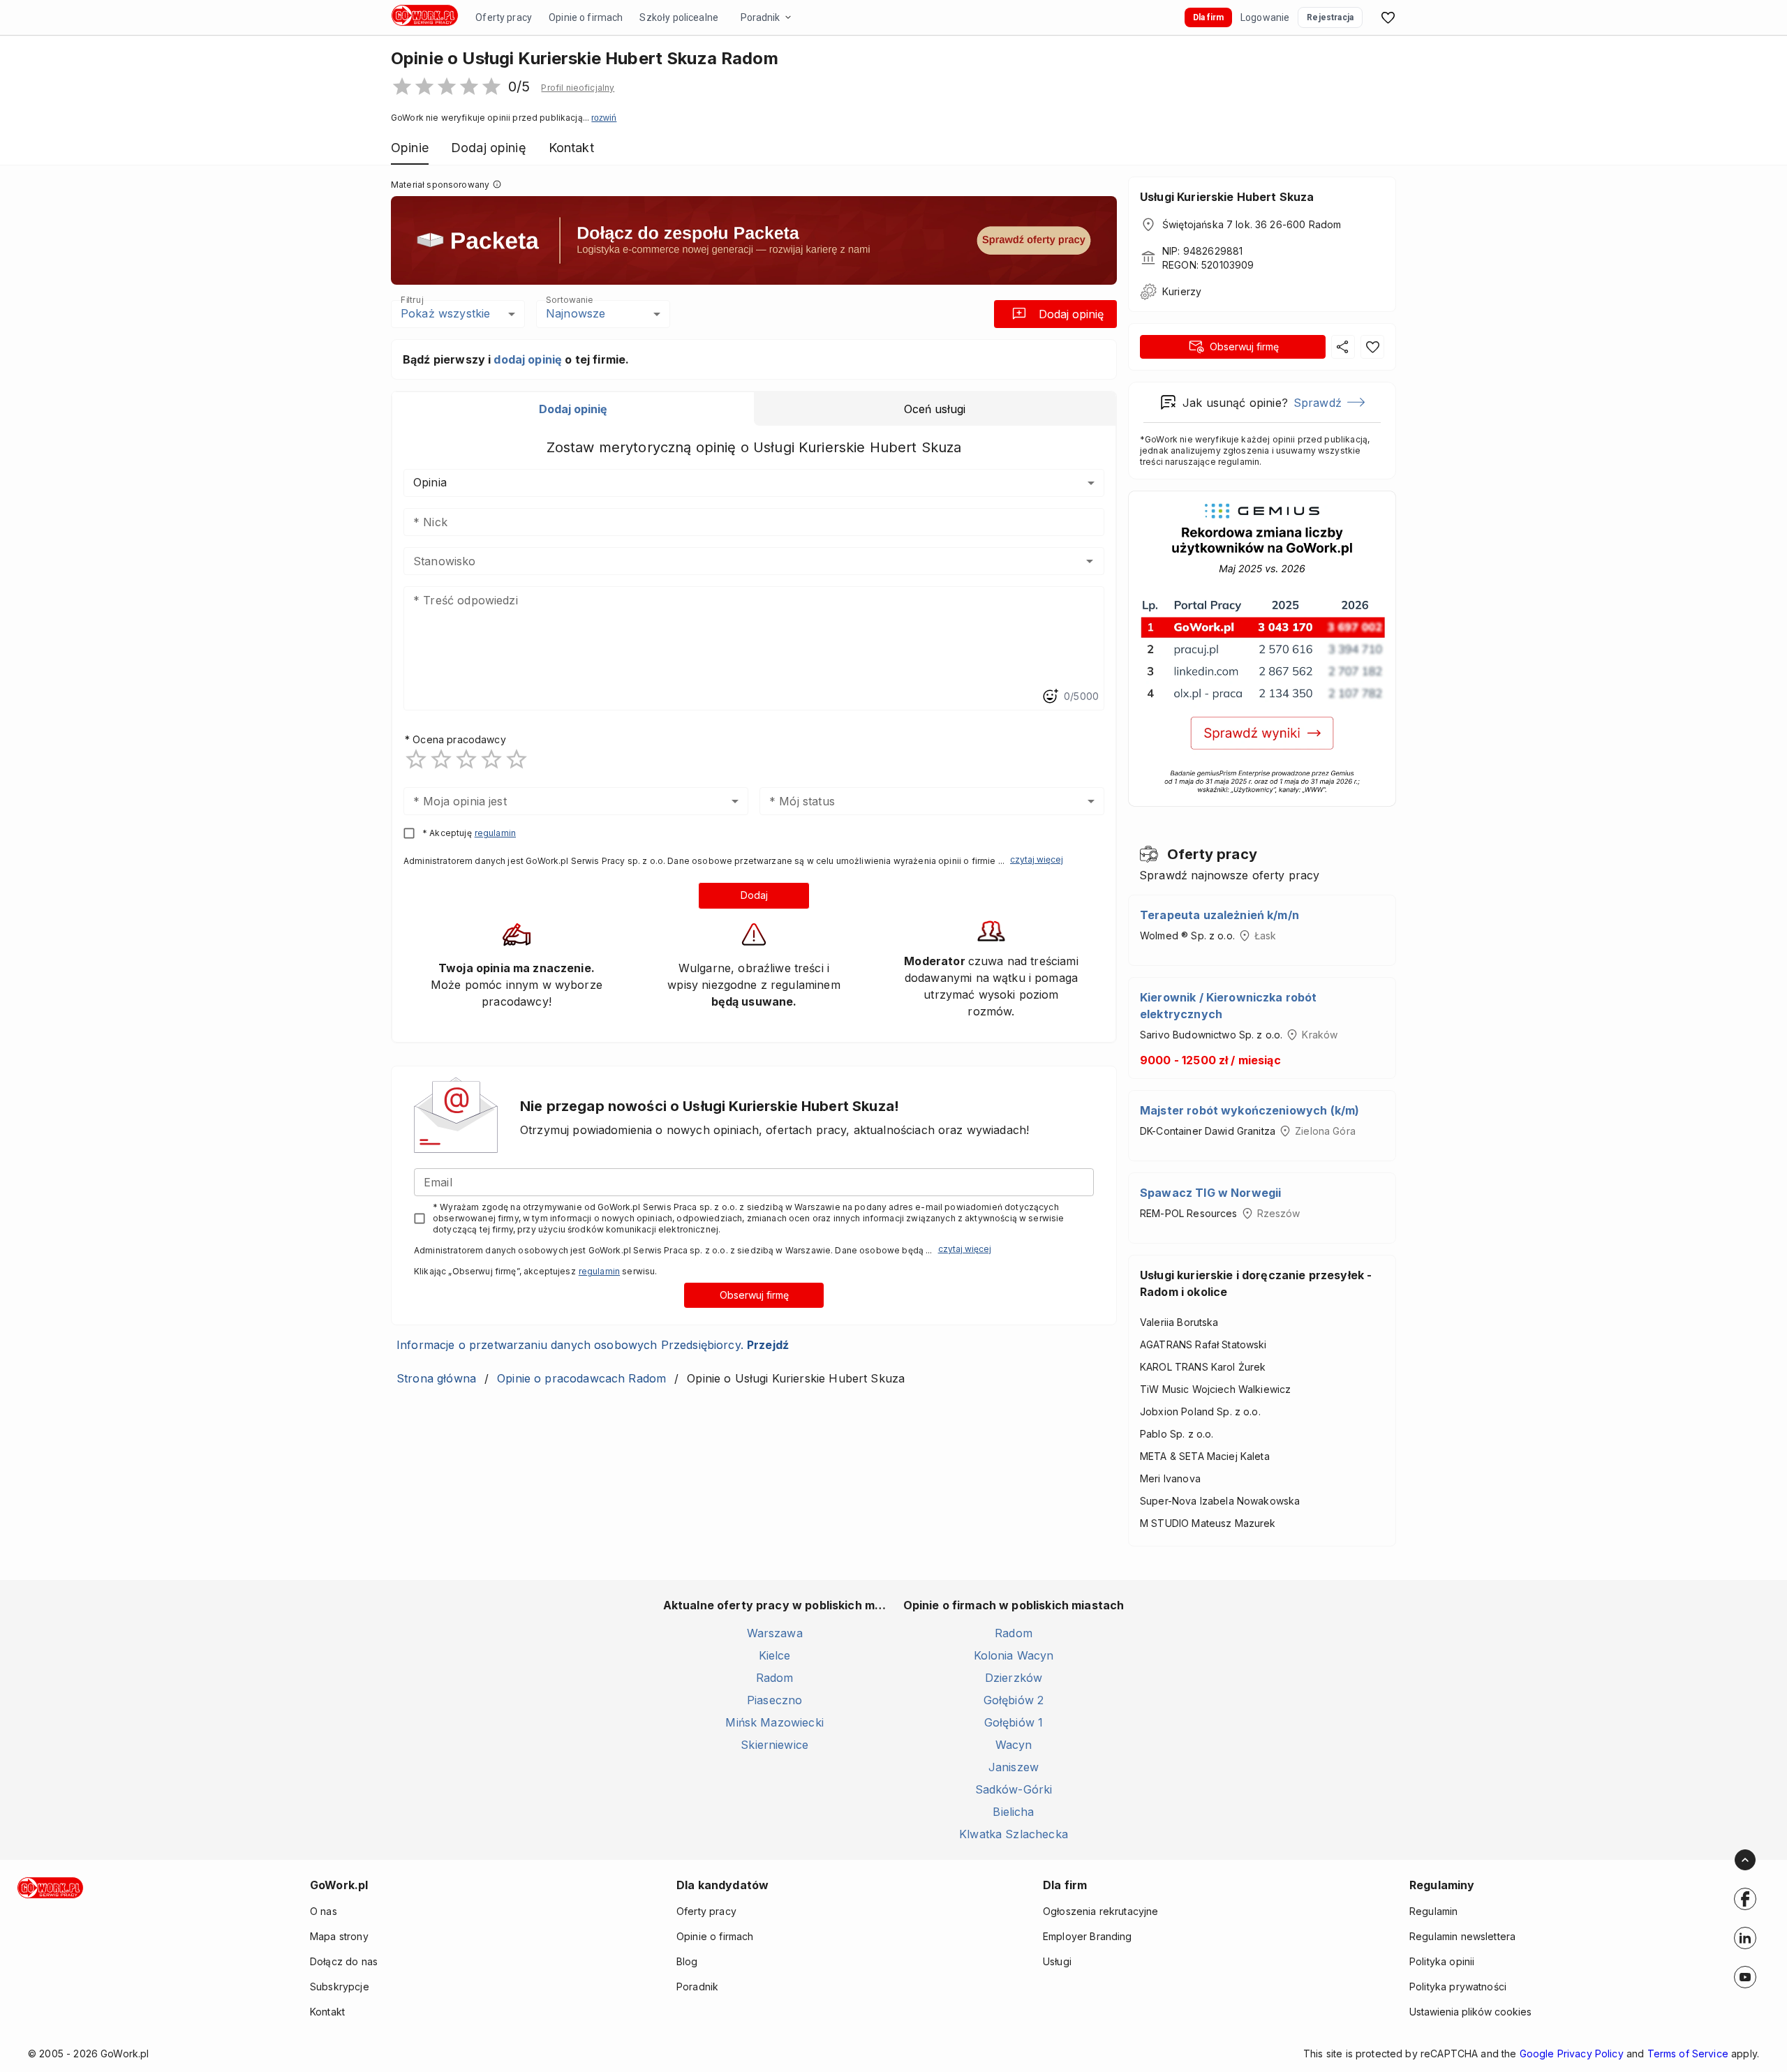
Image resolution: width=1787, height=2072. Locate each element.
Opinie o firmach (586, 17)
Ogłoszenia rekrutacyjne (1100, 1911)
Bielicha (1013, 1812)
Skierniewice (774, 1745)
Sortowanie (569, 300)
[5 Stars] (517, 759)
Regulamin (1433, 1911)
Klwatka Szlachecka (1014, 1834)
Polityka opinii (1442, 1961)
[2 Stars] (441, 759)
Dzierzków (1014, 1678)
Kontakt (327, 2012)
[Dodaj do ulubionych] (1372, 347)
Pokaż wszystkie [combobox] (445, 313)
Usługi (1057, 1961)
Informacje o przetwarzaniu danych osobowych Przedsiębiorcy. (593, 1345)
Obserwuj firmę (754, 1295)
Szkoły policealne (679, 17)
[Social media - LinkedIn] (1745, 1938)
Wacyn (1014, 1745)
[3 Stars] (466, 759)
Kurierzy (1182, 291)
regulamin (495, 833)
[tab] (573, 409)
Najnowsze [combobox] (576, 313)
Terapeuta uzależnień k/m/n (1219, 915)
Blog (687, 1961)
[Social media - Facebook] (1745, 1899)
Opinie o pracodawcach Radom (581, 1378)
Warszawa (775, 1633)
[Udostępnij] (1343, 347)
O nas (324, 1911)
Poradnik (760, 17)
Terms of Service (1688, 2054)
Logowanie (1265, 17)
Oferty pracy (504, 17)
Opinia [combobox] (430, 482)
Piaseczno (774, 1700)
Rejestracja (1330, 17)
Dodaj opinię (1071, 314)
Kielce (775, 1655)
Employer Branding (1088, 1936)
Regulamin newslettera (1462, 1936)
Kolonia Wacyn (1014, 1655)
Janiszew (1014, 1767)
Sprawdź (1318, 403)
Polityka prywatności (1458, 1987)
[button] (578, 88)
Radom (775, 1678)
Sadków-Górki (1014, 1789)
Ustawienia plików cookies (1470, 2012)
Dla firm (1208, 17)
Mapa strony (339, 1936)
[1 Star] (416, 759)
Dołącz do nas (344, 1961)
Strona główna (436, 1378)
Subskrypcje (340, 1987)
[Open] (1090, 561)
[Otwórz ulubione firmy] (1388, 17)
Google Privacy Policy (1572, 2054)
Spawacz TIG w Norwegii (1210, 1193)
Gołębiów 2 (1014, 1700)
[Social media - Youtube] (1745, 1977)
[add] (1745, 1899)
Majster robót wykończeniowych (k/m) (1250, 1110)
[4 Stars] (491, 759)
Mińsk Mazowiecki (774, 1722)
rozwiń (604, 118)
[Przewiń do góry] (1745, 1860)
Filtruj (412, 300)
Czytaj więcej (1037, 859)
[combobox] (733, 561)
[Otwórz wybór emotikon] (1050, 696)
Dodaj (754, 895)
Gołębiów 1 (1014, 1722)
